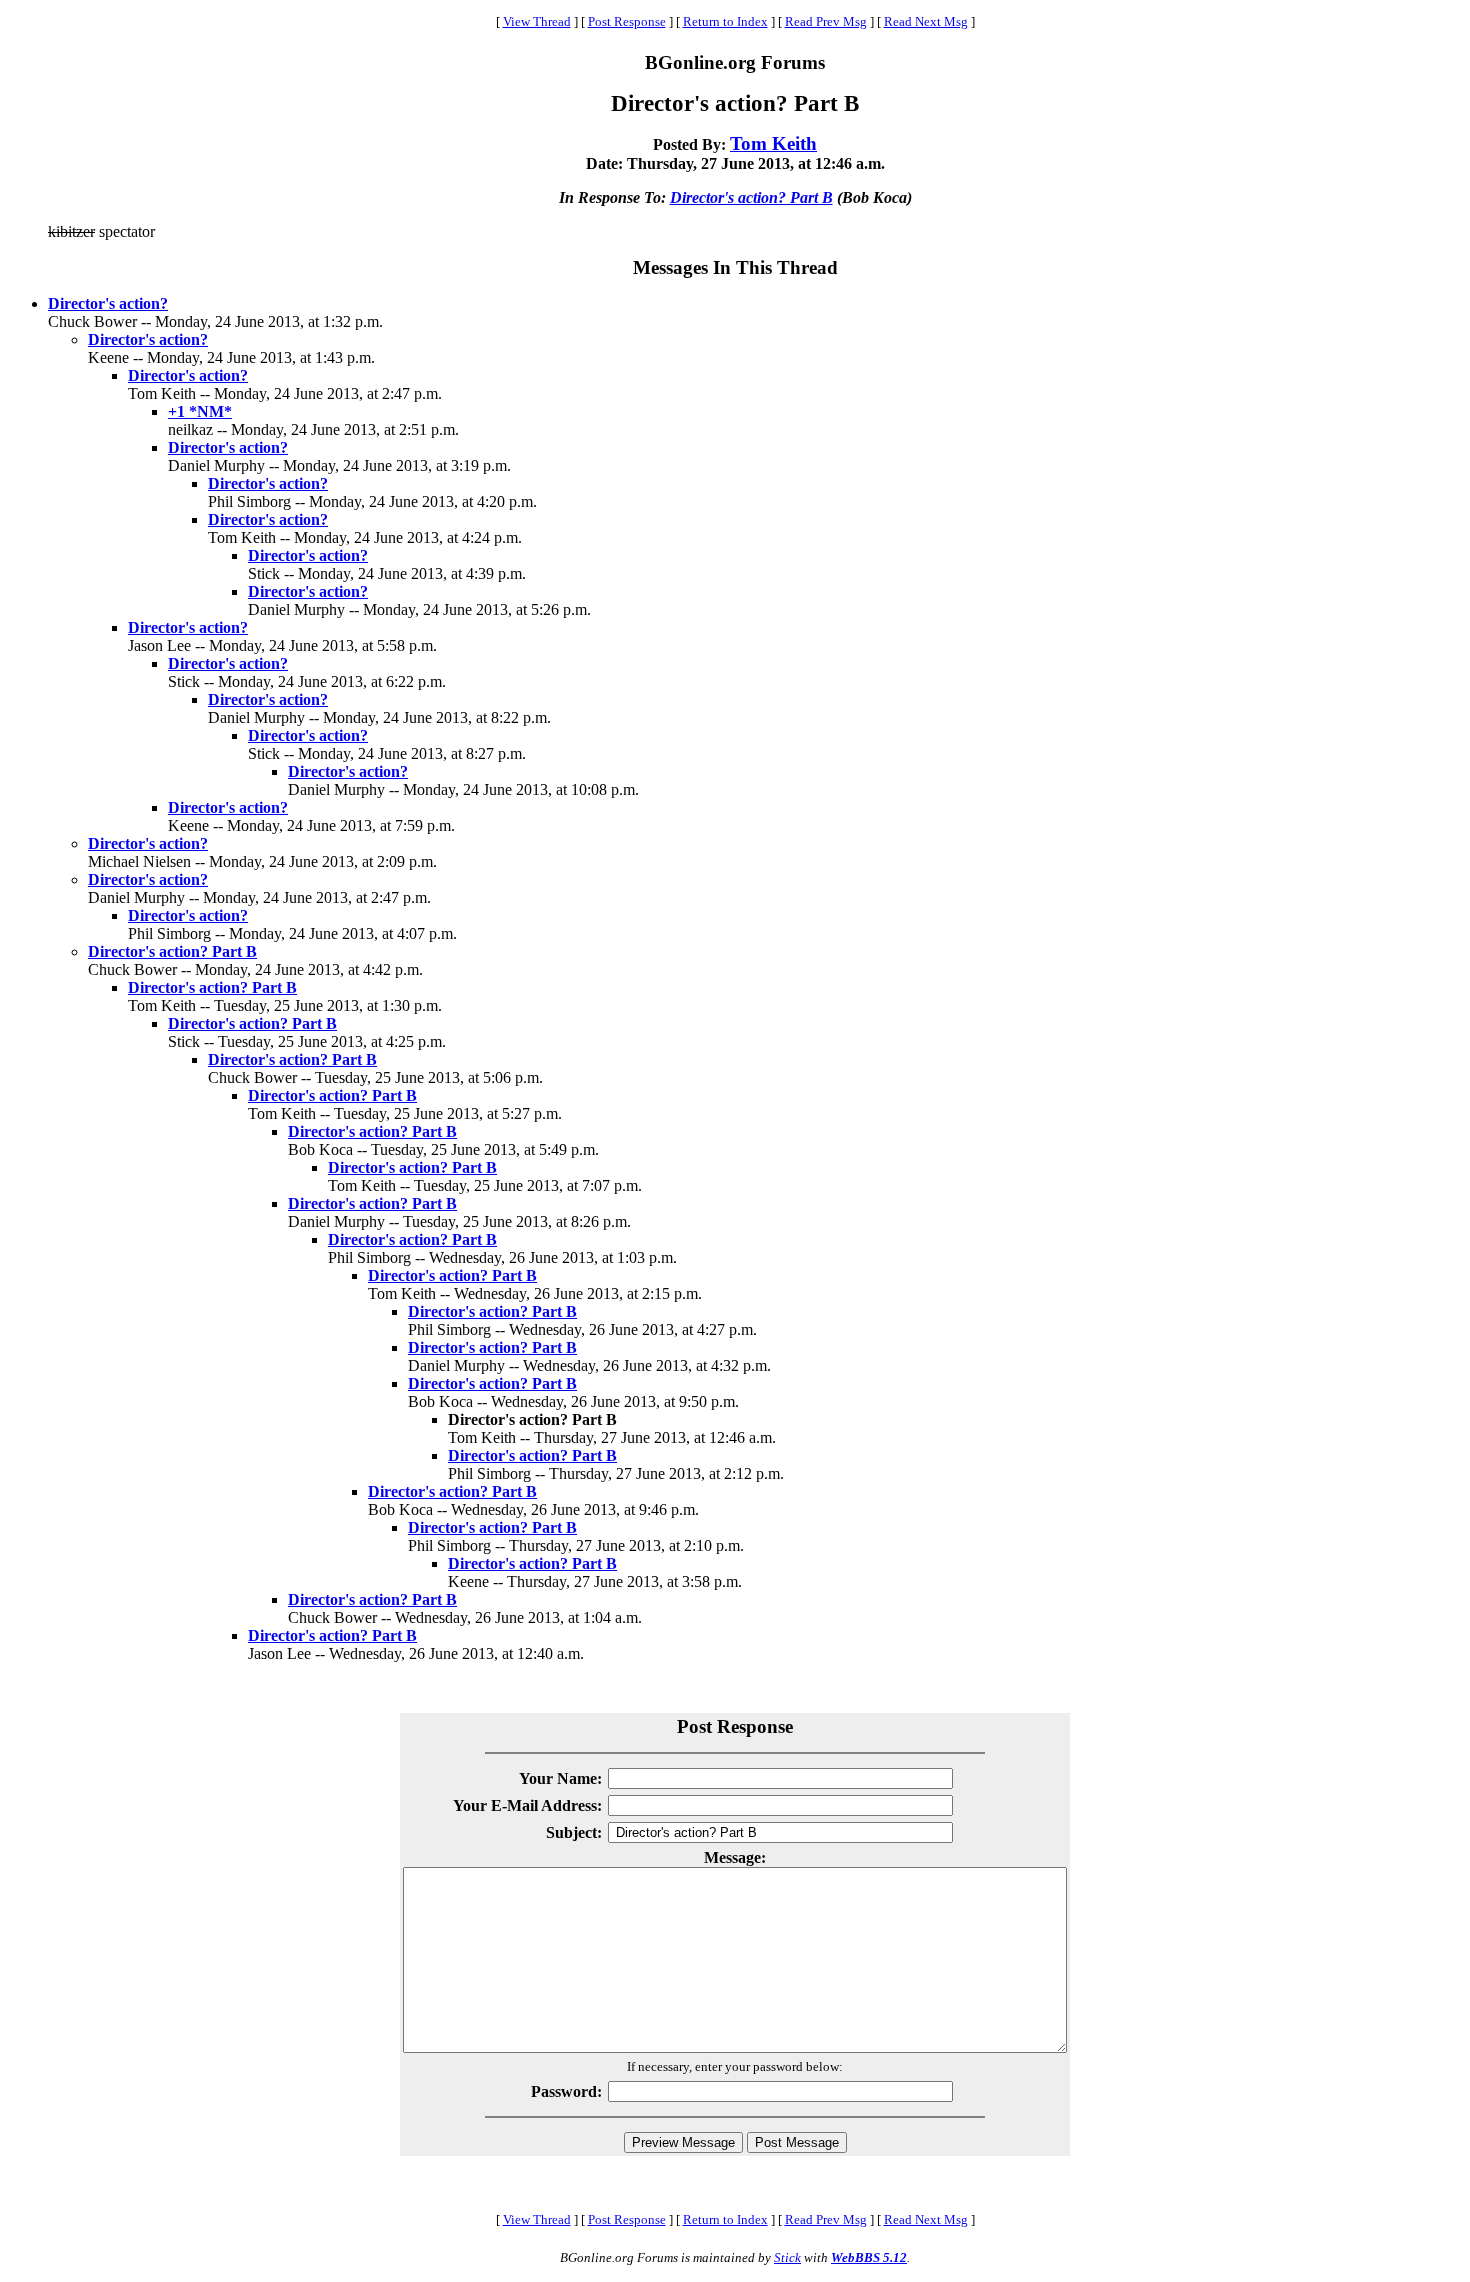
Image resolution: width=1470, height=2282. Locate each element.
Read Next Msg (926, 21)
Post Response (627, 21)
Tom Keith (773, 143)
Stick (787, 2257)
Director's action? (108, 303)
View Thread (537, 21)
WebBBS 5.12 (869, 2257)
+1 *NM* (200, 411)
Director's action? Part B (751, 197)
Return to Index (725, 21)
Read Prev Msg (826, 21)
